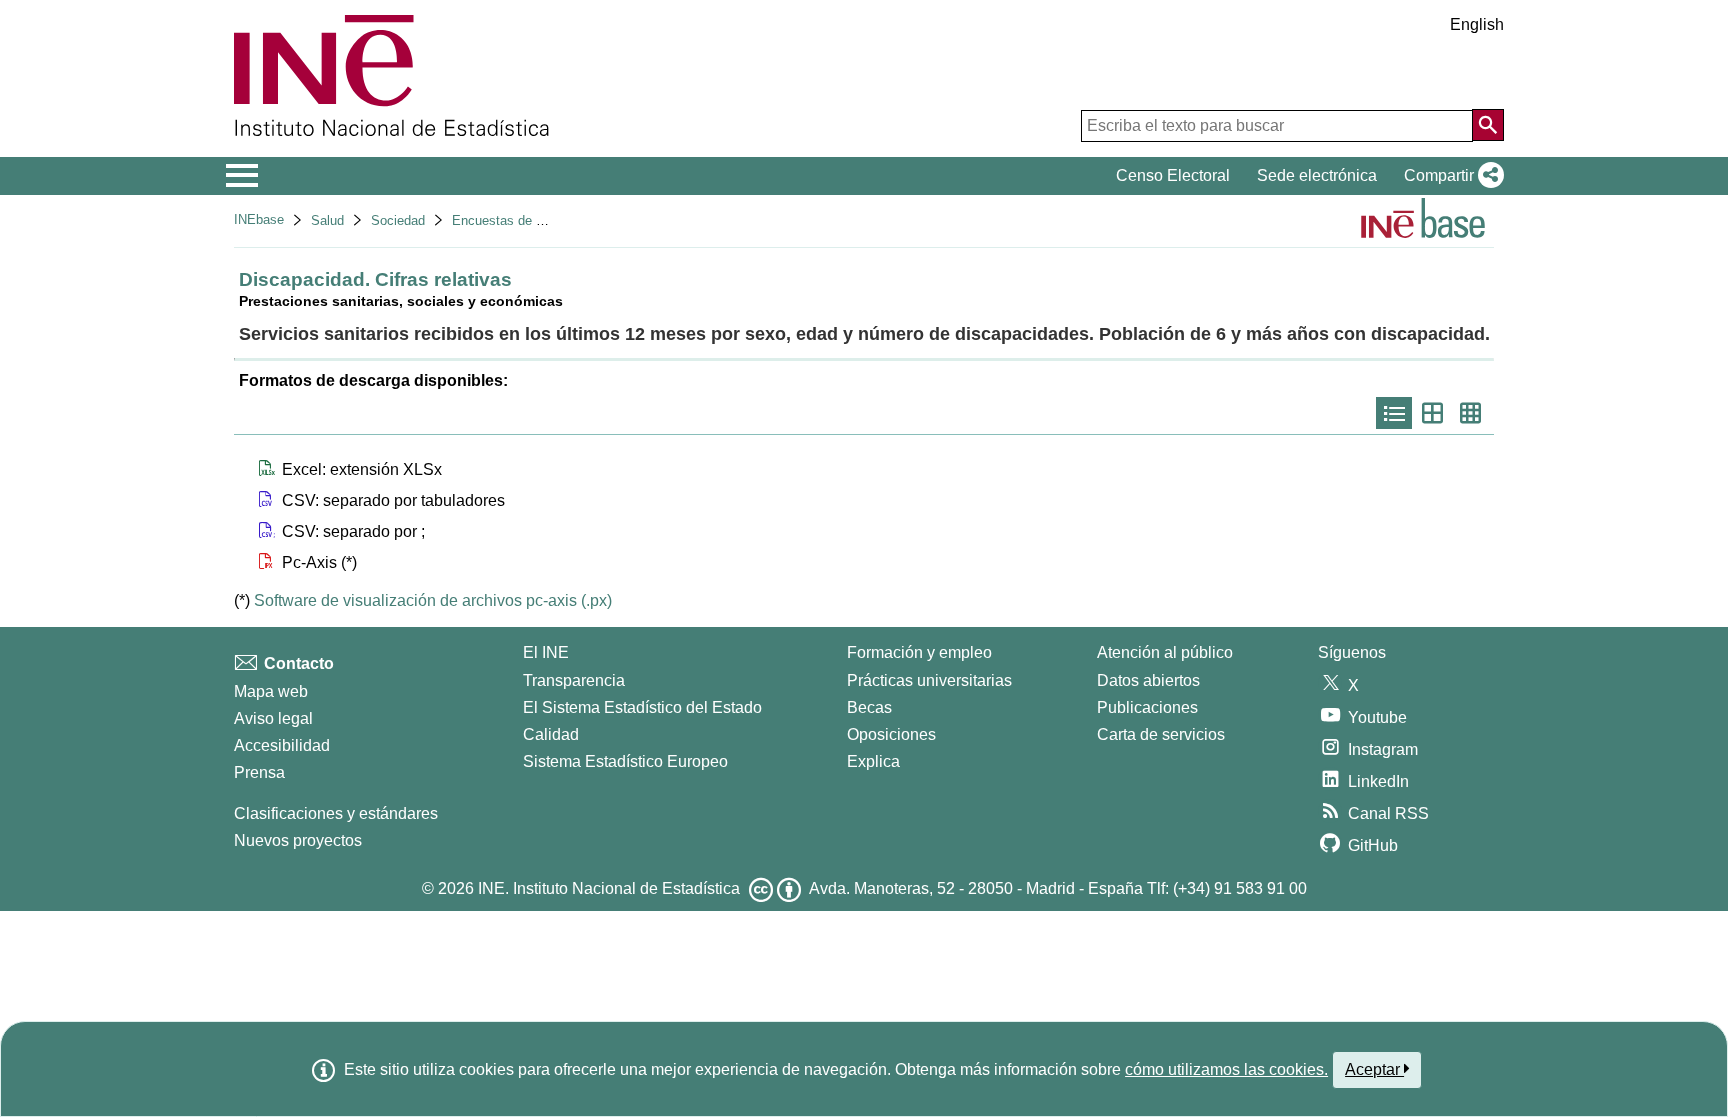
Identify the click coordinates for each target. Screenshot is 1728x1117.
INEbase (259, 219)
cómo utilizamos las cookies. (1226, 1069)
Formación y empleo (919, 652)
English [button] (1477, 24)
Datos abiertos (1148, 680)
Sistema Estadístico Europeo (625, 761)
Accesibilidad (282, 745)
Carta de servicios (1161, 734)
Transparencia (574, 680)
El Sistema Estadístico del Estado (642, 707)
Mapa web (271, 691)
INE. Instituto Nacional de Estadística (609, 888)
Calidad (551, 734)
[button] (1450, 176)
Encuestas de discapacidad (532, 220)
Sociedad (398, 220)
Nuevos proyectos (298, 840)
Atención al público (1165, 652)
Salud (327, 220)
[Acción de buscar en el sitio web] (1488, 125)
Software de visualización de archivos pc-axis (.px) (433, 600)
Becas (869, 707)
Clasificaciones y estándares (336, 813)
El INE (546, 652)
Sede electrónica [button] (1317, 175)
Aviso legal (273, 718)
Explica (873, 761)
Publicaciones (1147, 707)
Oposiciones (891, 734)
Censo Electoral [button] (1173, 175)
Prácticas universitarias (929, 680)
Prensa (259, 772)
